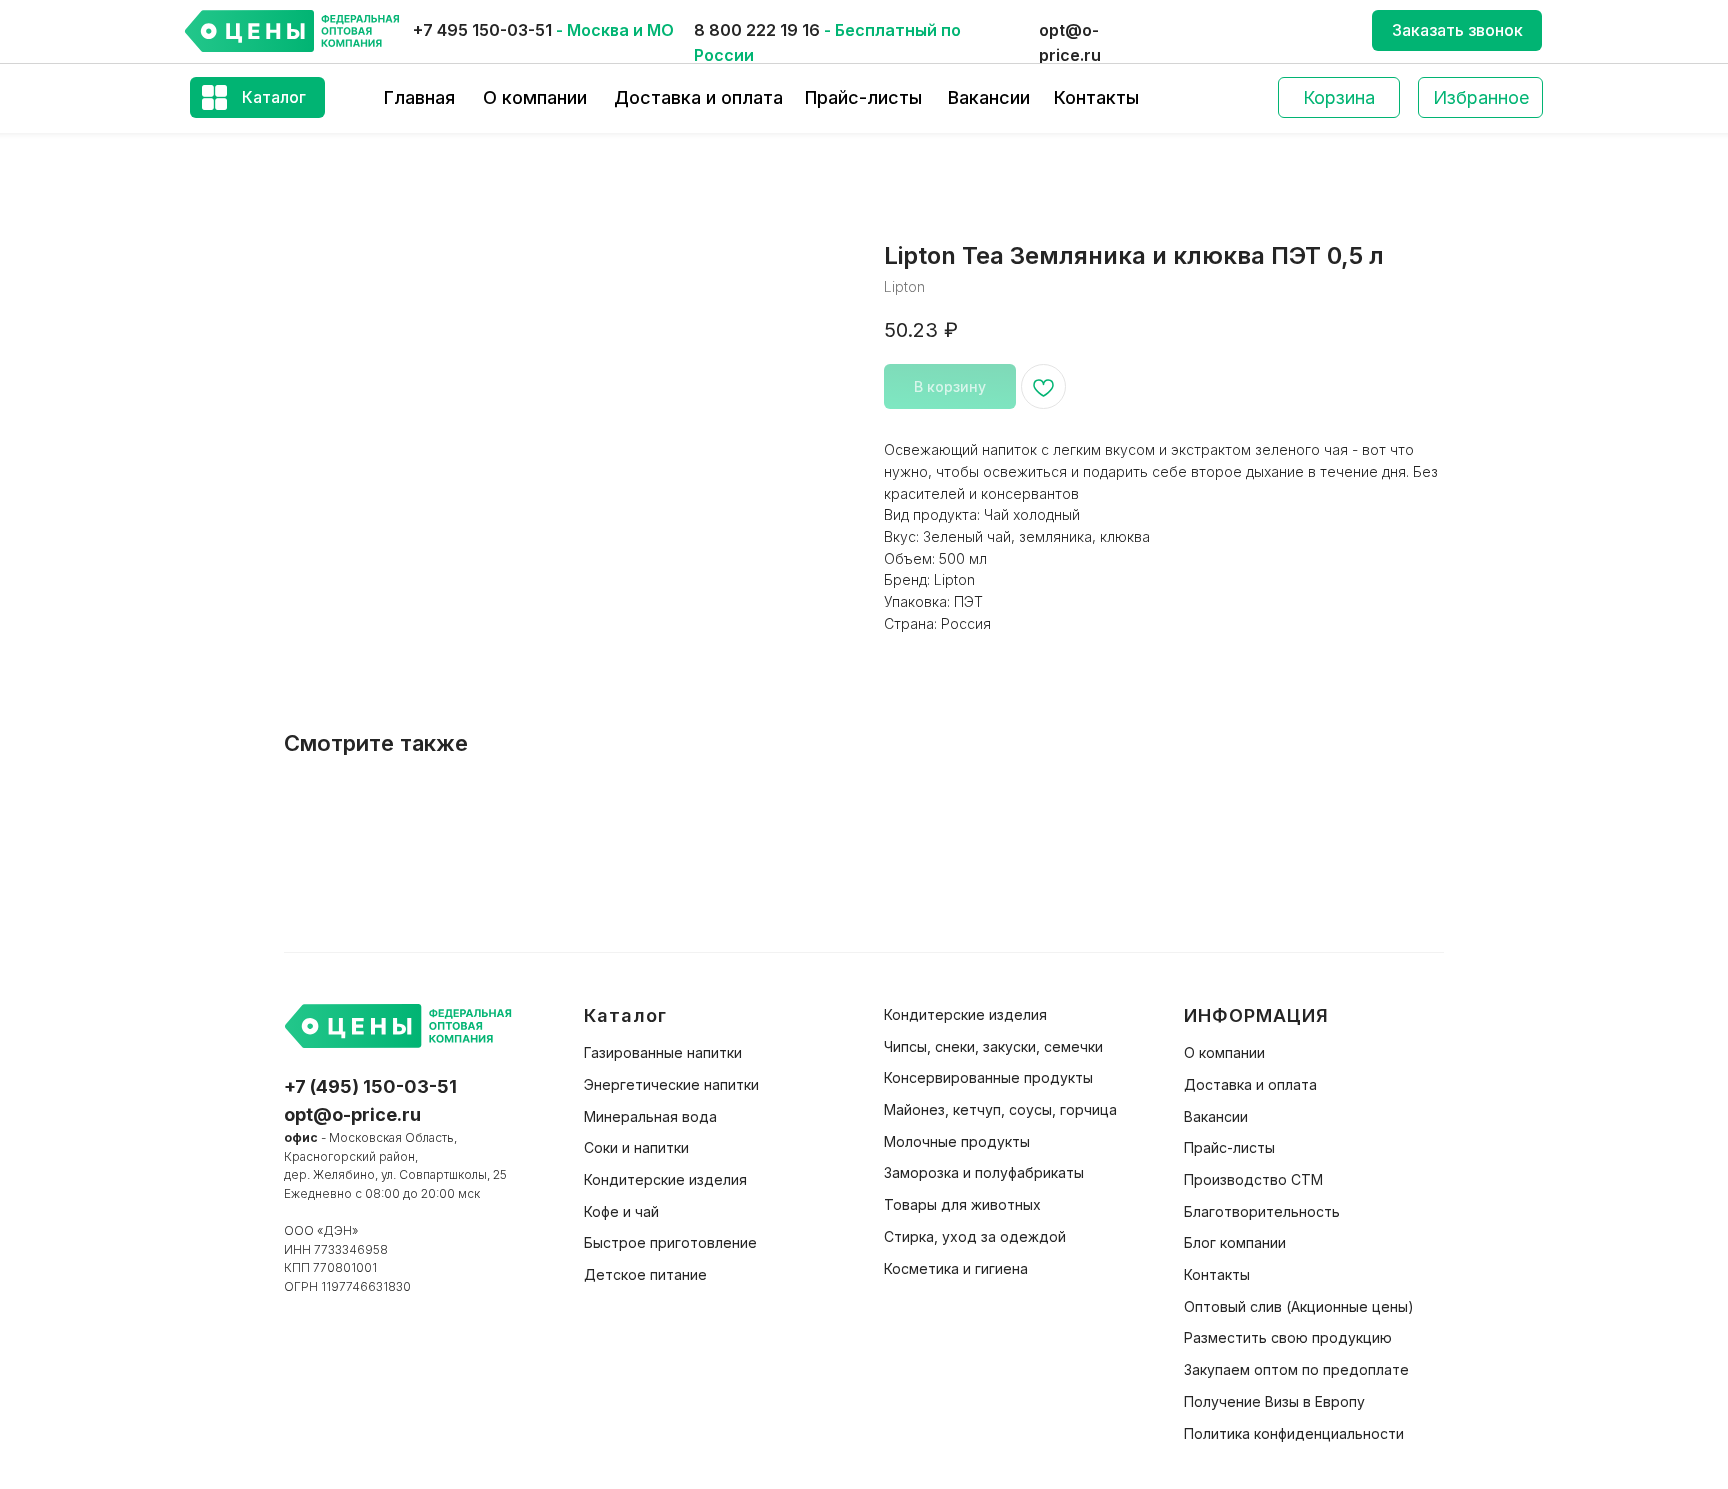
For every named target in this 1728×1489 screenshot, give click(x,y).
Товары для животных (962, 1204)
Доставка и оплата (698, 97)
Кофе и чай (621, 1211)
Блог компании (1235, 1242)
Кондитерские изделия (665, 1179)
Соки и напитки (636, 1147)
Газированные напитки (663, 1052)
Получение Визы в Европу (1274, 1401)
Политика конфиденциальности (1294, 1433)
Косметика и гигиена (956, 1268)
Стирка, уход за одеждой (975, 1236)
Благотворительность (1262, 1211)
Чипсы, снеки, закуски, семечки (993, 1046)
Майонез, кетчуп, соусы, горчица (1000, 1109)
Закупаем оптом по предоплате (1296, 1369)
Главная (419, 97)
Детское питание (645, 1274)
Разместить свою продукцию (1288, 1337)
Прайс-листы (863, 97)
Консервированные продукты (988, 1077)
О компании (535, 97)
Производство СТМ (1253, 1179)
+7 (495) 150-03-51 (370, 1086)
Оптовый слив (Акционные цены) (1299, 1306)
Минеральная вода (650, 1116)
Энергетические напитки (671, 1084)
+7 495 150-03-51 (482, 30)
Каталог (274, 97)
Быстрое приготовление (670, 1242)
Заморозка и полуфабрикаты (984, 1172)
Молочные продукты (957, 1141)
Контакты (1096, 97)
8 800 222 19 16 (757, 30)
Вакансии (989, 97)
